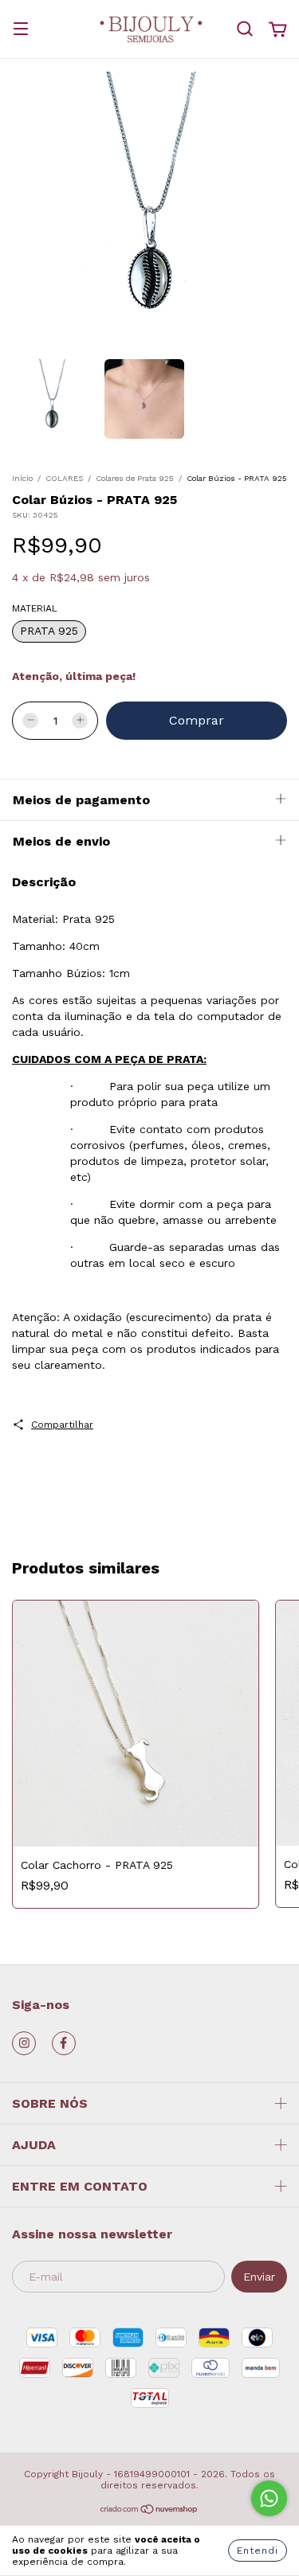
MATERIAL (35, 608)
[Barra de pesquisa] (245, 29)
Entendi (258, 2551)
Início (22, 478)
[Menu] (21, 30)
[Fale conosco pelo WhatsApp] (269, 2498)
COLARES (64, 478)
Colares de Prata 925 (135, 478)
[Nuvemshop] (149, 2512)
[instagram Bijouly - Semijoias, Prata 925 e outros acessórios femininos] (24, 2043)
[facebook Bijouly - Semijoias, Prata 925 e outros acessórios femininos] (64, 2043)
